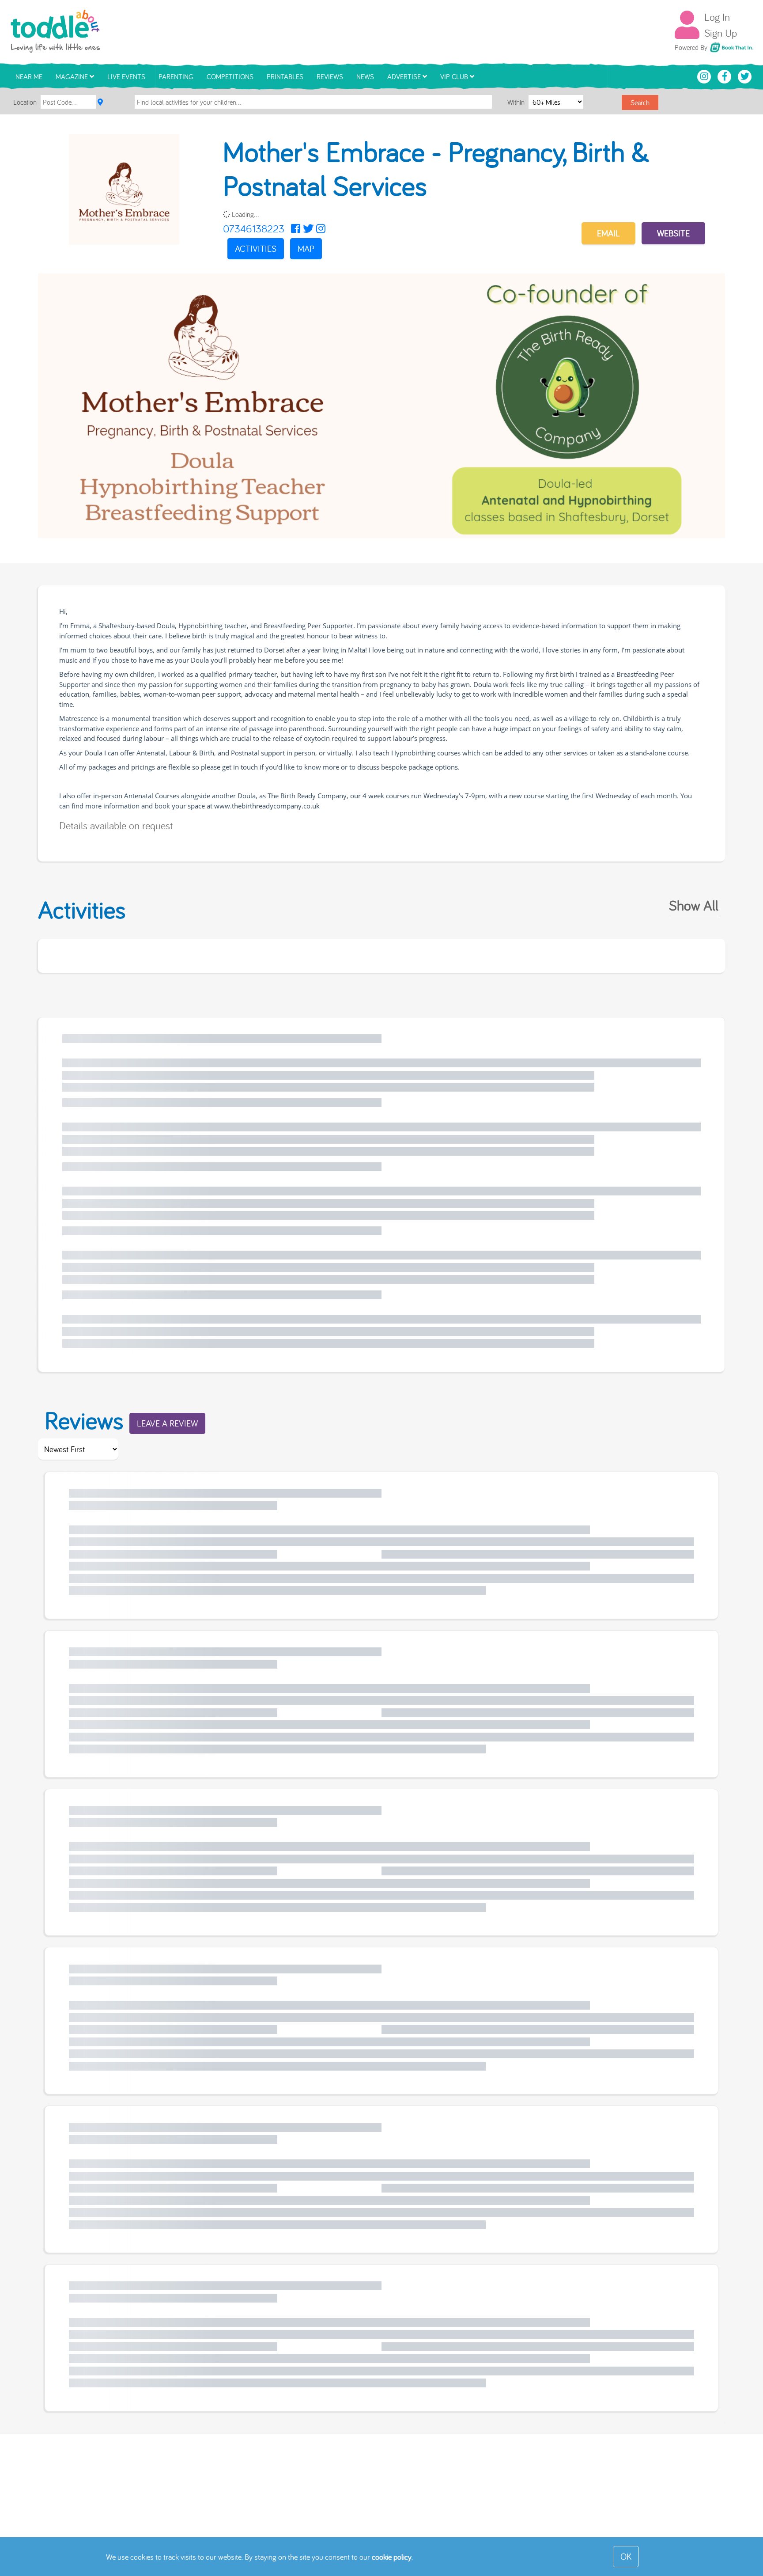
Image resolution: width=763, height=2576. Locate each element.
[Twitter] (308, 228)
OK (626, 2556)
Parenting (176, 76)
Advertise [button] (405, 76)
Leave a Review (167, 1423)
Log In (717, 17)
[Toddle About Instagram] (705, 76)
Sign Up (721, 33)
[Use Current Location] (100, 102)
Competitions (230, 76)
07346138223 (254, 228)
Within (517, 102)
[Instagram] (321, 228)
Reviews (330, 76)
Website (673, 233)
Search (640, 102)
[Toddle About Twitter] (745, 76)
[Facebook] (296, 228)
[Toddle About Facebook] (725, 76)
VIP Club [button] (455, 76)
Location (25, 102)
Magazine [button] (73, 76)
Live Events (126, 76)
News (365, 76)
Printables (285, 76)
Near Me (29, 76)
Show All (694, 905)
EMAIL (608, 233)
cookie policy (392, 2557)
